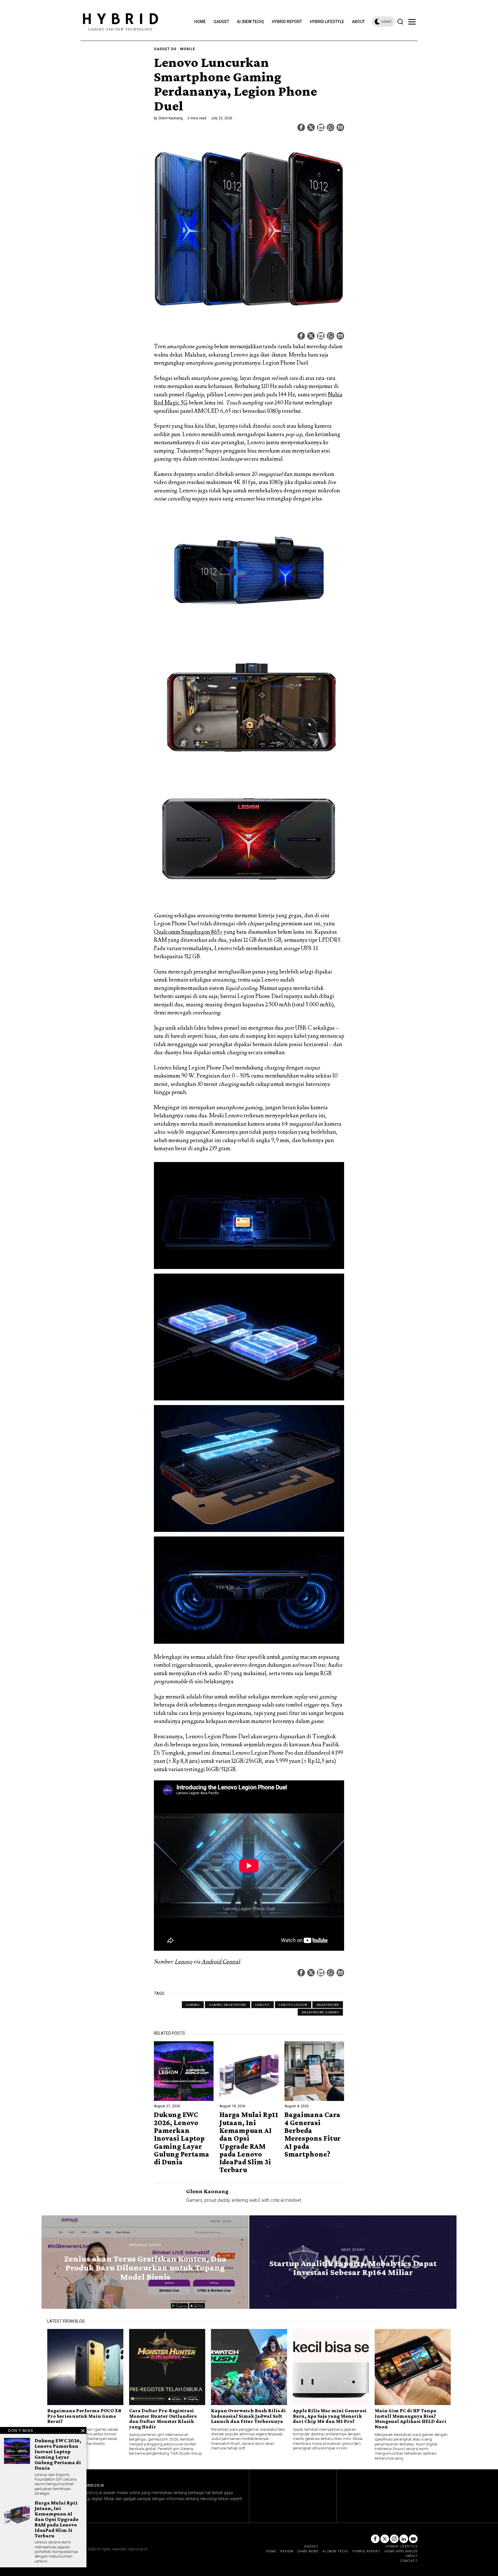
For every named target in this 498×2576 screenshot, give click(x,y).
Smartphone (328, 2005)
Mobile (188, 49)
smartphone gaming (320, 2012)
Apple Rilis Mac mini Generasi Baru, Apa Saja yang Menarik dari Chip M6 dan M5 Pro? (330, 2416)
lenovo (263, 2005)
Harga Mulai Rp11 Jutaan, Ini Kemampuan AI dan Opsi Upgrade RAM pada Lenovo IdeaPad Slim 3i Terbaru (249, 2142)
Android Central (221, 1962)
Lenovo (183, 1962)
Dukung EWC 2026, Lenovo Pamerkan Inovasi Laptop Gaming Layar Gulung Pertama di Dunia (182, 2138)
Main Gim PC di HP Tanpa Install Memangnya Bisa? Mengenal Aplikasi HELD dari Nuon (411, 2419)
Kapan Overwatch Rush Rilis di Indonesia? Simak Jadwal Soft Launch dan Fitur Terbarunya (248, 2416)
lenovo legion (293, 2005)
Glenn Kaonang (171, 118)
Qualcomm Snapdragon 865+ (188, 932)
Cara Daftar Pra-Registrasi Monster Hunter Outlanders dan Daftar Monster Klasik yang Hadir (163, 2419)
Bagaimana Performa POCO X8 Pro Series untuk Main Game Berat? (84, 2416)
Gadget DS (165, 49)
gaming (193, 2005)
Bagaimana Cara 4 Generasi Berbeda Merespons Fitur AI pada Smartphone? (313, 2134)
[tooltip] (301, 127)
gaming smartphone (228, 2005)
